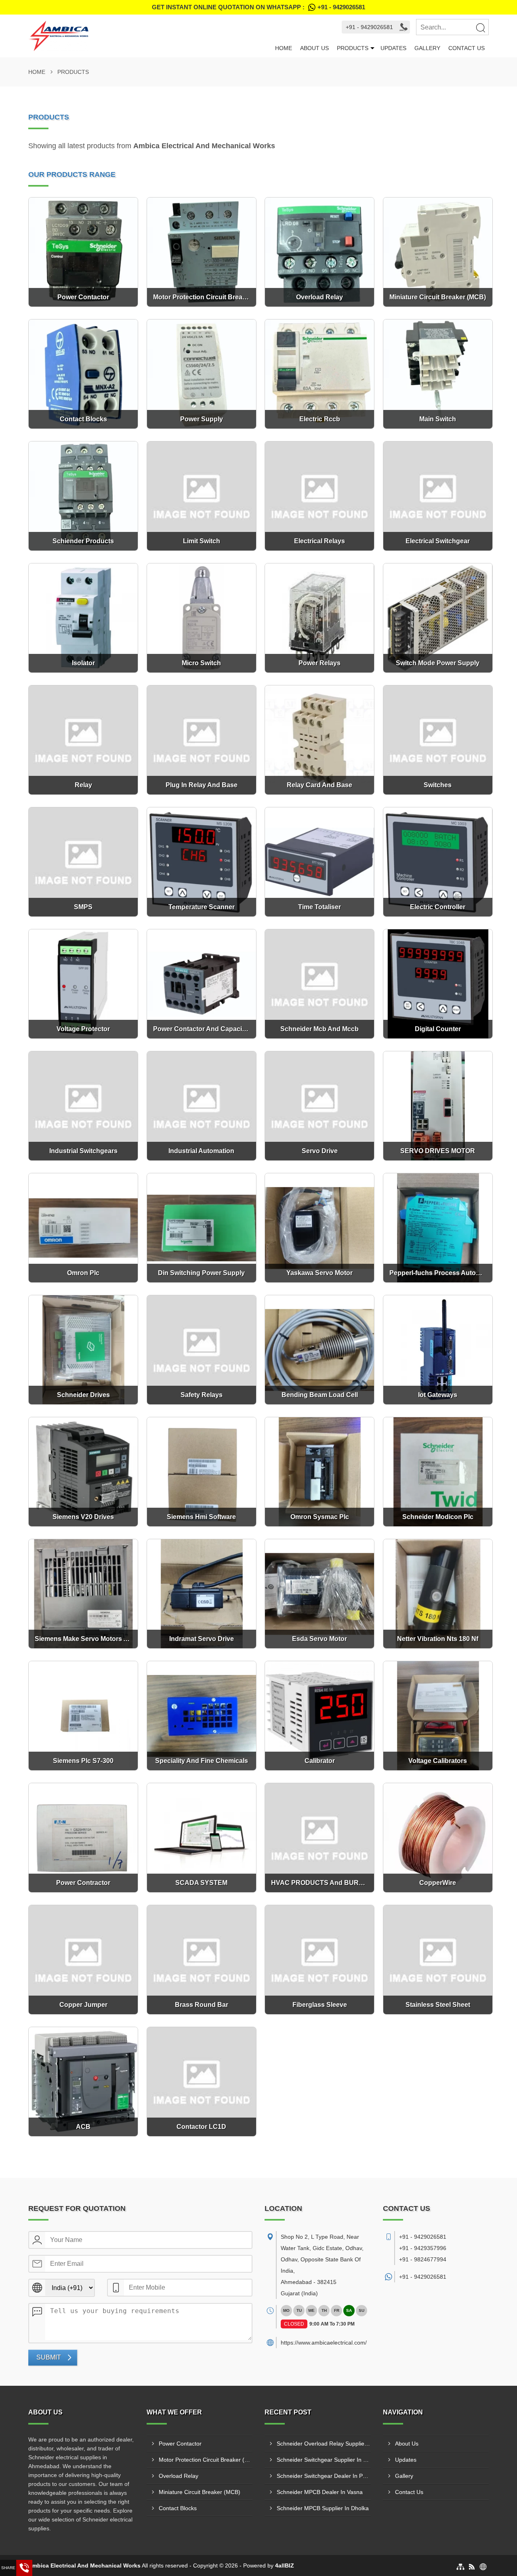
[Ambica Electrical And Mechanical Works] (150, 36)
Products (353, 48)
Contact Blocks (178, 2508)
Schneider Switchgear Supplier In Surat (324, 2460)
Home (284, 48)
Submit (49, 2357)
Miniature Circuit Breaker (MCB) (200, 2492)
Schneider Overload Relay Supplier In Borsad (324, 2444)
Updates (393, 48)
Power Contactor (180, 2444)
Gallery (427, 48)
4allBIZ (285, 2565)
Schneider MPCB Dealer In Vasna (320, 2492)
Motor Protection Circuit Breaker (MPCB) (206, 2460)
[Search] (480, 27)
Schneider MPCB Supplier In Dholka (323, 2508)
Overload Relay (179, 2476)
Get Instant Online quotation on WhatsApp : (258, 7)
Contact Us (467, 48)
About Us (314, 48)
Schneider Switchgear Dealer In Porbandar (324, 2476)
